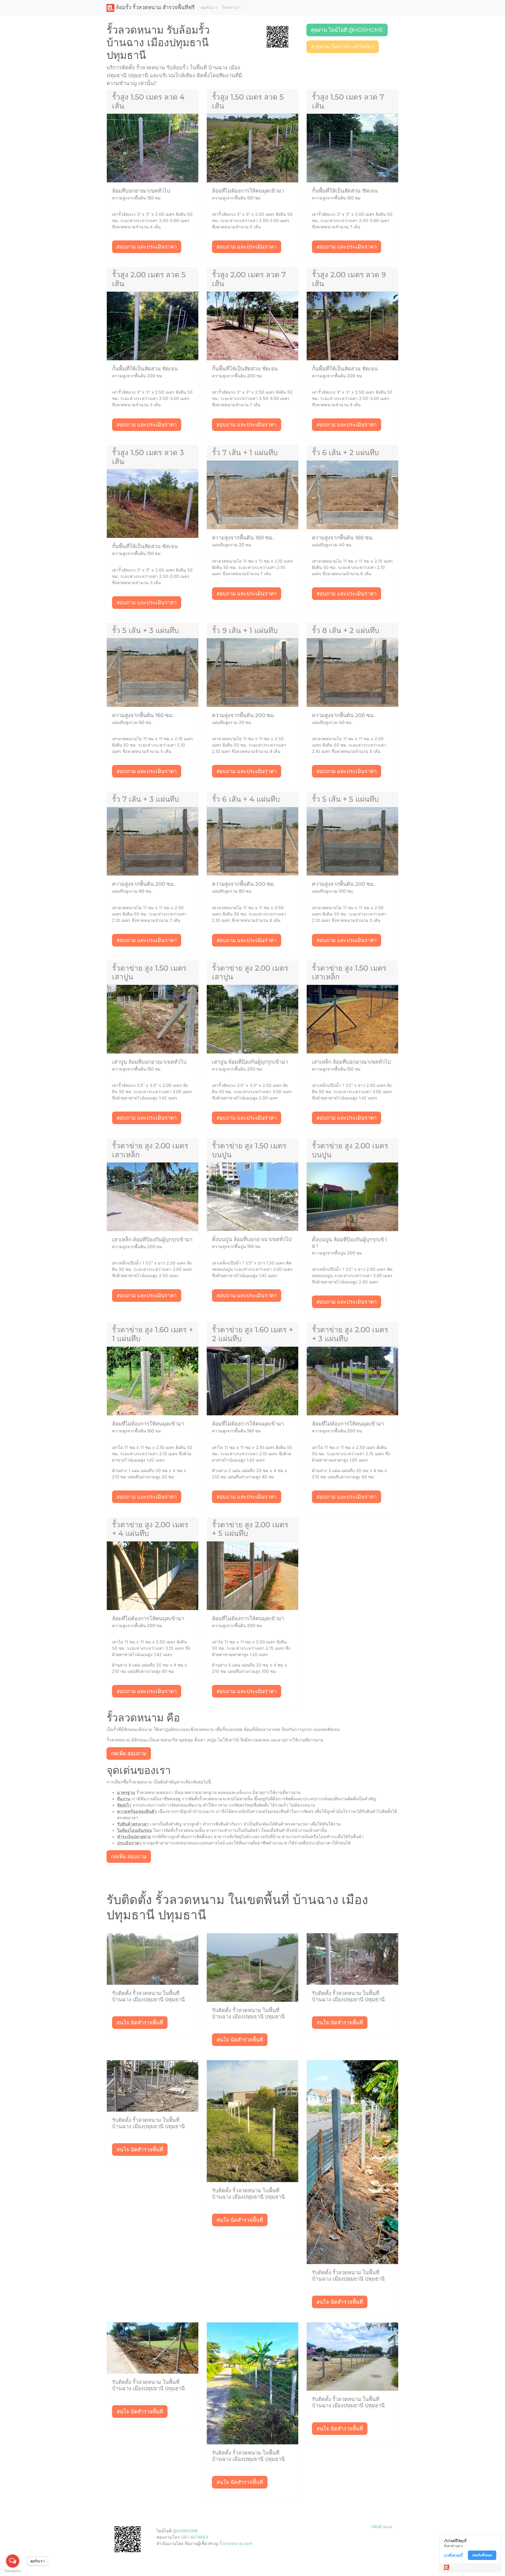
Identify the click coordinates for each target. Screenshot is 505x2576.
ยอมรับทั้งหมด (482, 2555)
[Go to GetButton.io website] (13, 2571)
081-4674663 (195, 2537)
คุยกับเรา (209, 7)
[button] (277, 36)
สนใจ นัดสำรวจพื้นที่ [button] (140, 2023)
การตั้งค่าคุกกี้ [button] (453, 2555)
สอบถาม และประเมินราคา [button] (147, 247)
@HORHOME (186, 2531)
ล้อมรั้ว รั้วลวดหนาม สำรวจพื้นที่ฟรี (155, 7)
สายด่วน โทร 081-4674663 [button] (343, 47)
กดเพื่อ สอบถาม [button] (129, 1754)
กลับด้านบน (382, 2527)
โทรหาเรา (231, 7)
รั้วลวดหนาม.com (236, 2543)
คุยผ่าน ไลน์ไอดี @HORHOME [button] (347, 30)
